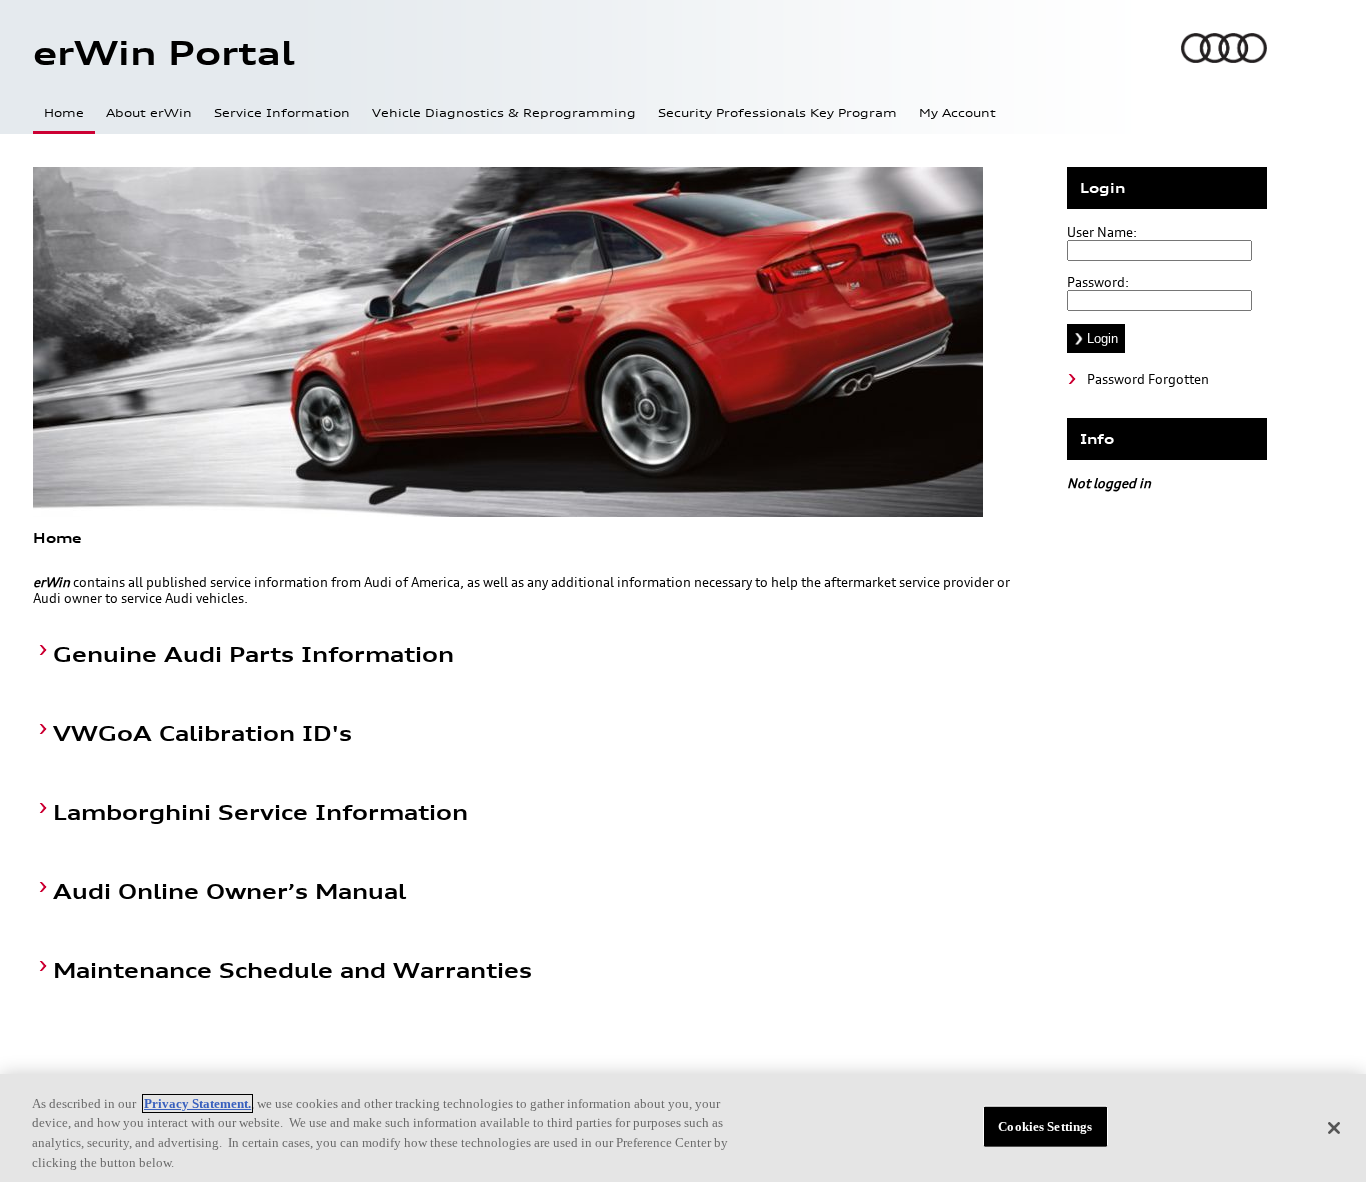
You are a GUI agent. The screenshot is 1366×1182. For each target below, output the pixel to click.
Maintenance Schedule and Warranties (292, 970)
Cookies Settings (1045, 1126)
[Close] (1334, 1128)
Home (64, 113)
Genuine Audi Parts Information (253, 654)
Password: (1098, 282)
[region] (683, 1128)
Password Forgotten (1148, 379)
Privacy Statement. (197, 1103)
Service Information (282, 113)
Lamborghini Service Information (260, 812)
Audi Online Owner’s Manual (229, 891)
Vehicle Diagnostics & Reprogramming (504, 113)
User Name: (1102, 232)
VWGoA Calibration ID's (202, 733)
